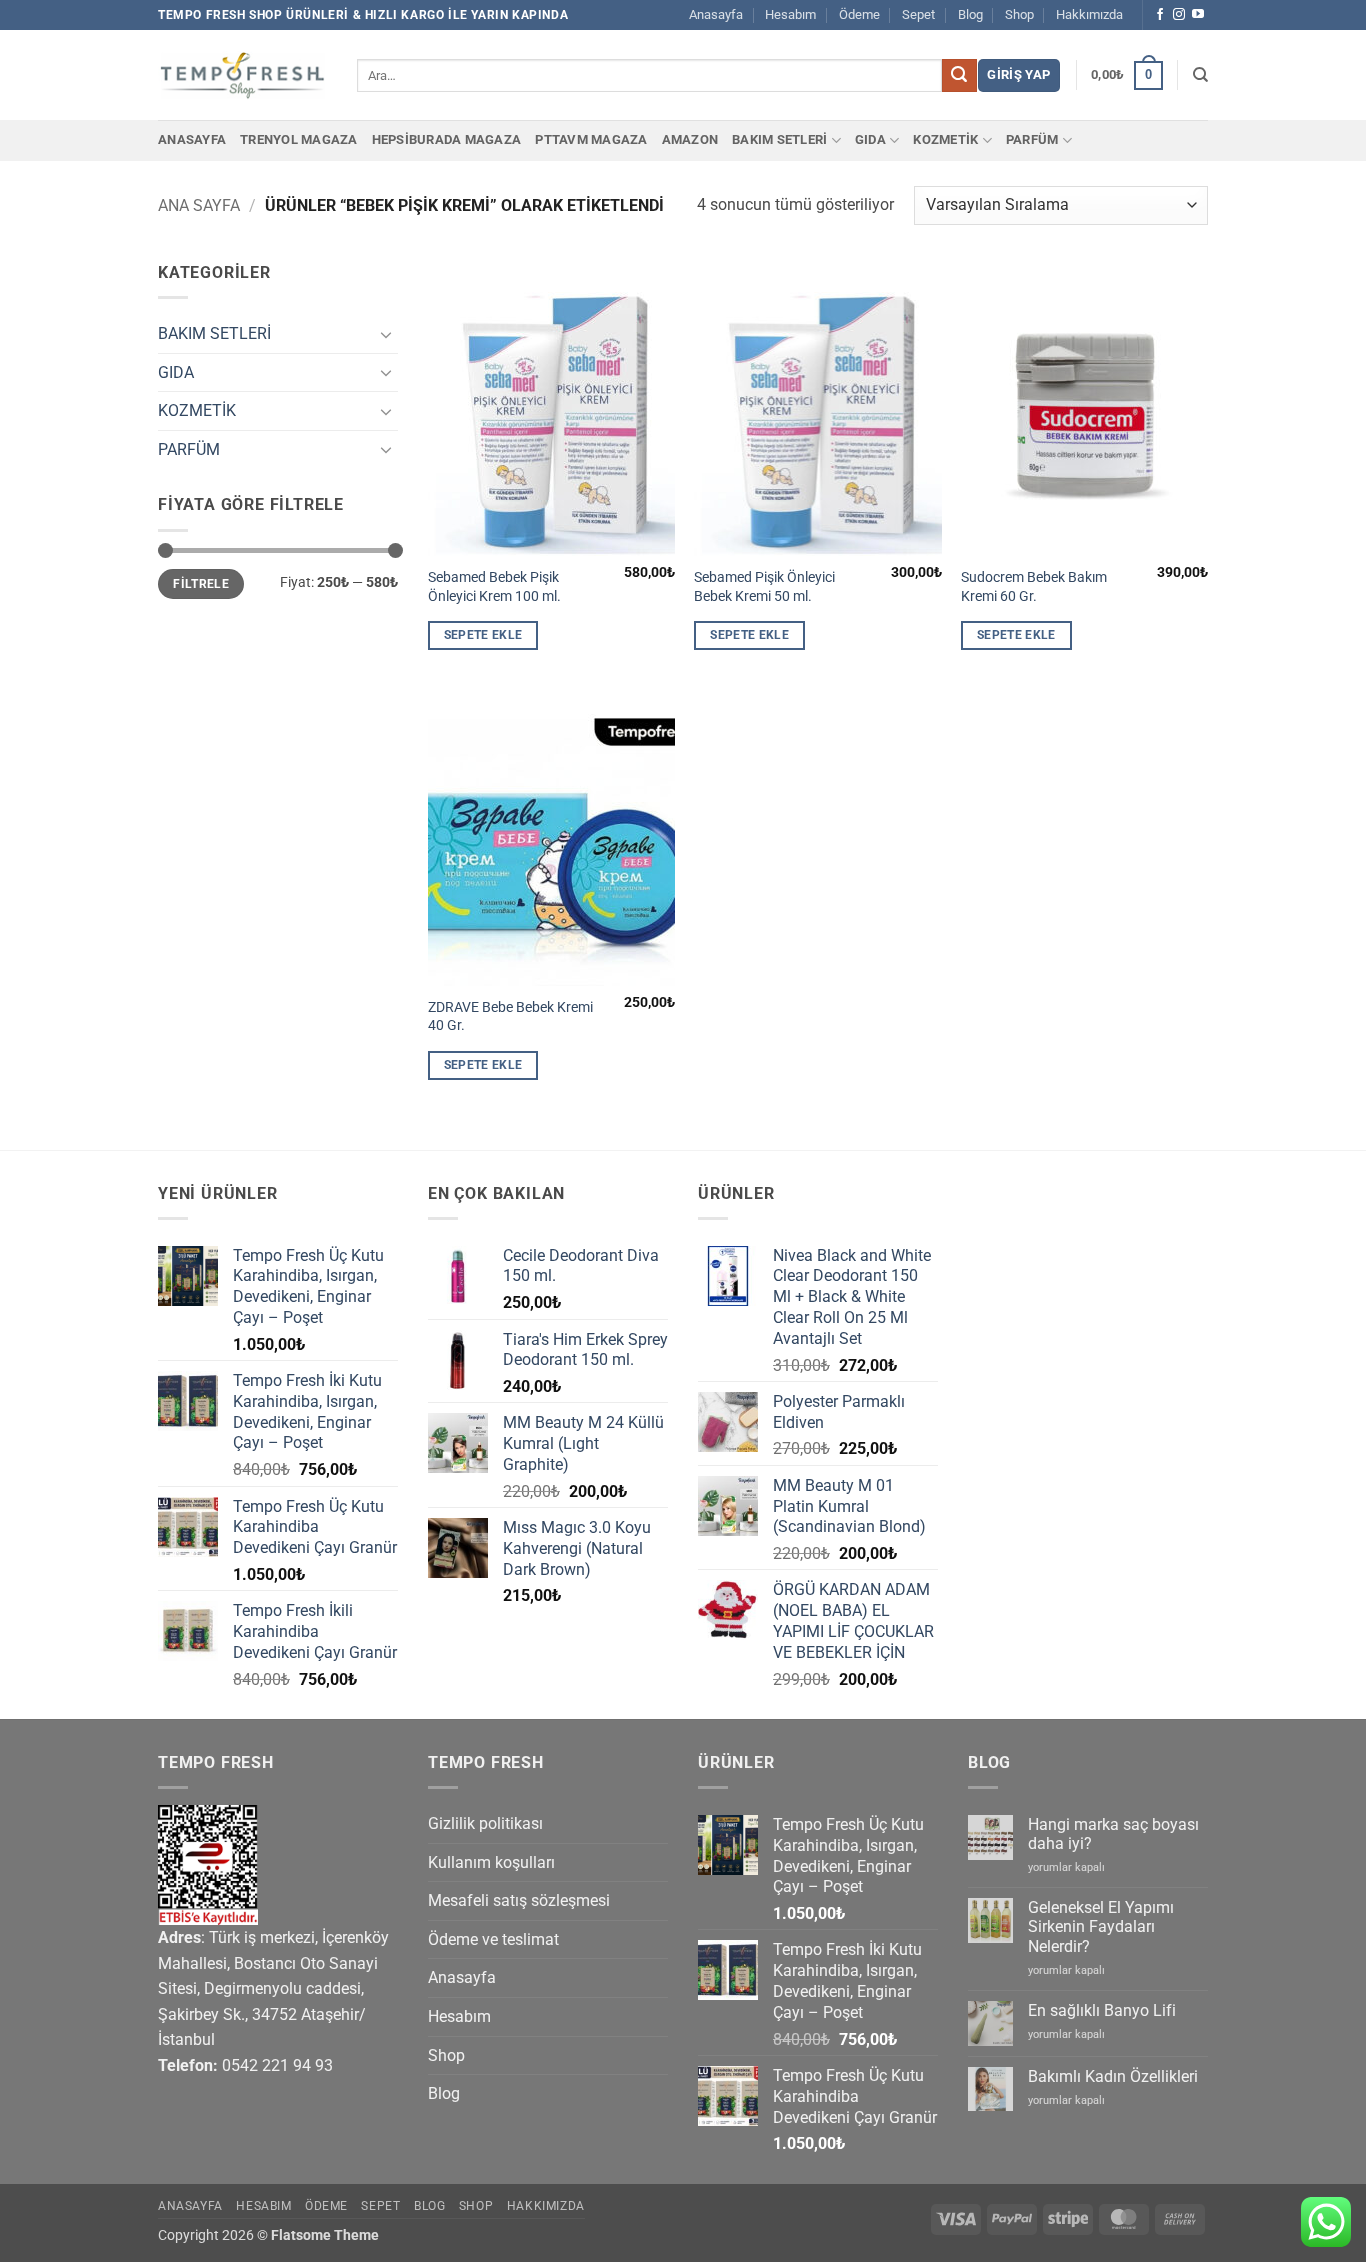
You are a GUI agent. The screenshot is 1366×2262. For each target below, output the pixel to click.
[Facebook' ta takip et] (1160, 15)
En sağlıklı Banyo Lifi (1102, 2010)
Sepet (918, 14)
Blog (970, 14)
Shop (1019, 14)
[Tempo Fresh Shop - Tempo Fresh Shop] (242, 75)
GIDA (870, 139)
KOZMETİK (945, 139)
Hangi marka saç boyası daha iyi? (1113, 1834)
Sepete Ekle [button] (483, 635)
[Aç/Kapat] (386, 334)
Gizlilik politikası (485, 1823)
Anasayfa (716, 14)
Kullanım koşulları (491, 1862)
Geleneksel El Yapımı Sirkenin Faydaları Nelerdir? (1101, 1926)
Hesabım (790, 14)
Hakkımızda (1089, 14)
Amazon (690, 139)
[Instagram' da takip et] (1179, 15)
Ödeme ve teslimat (493, 1939)
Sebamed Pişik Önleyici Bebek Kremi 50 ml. (764, 587)
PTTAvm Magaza (591, 139)
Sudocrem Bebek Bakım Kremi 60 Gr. (1034, 587)
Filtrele (201, 584)
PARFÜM (1032, 139)
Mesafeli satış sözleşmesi (519, 1900)
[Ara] (1200, 75)
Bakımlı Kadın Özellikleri (1113, 2076)
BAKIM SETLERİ (779, 139)
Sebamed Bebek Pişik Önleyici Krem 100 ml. (494, 587)
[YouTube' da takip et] (1198, 15)
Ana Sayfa (199, 205)
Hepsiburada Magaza (447, 139)
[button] (1018, 75)
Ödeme (859, 14)
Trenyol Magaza (299, 139)
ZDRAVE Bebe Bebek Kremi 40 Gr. (510, 1017)
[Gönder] (959, 76)
